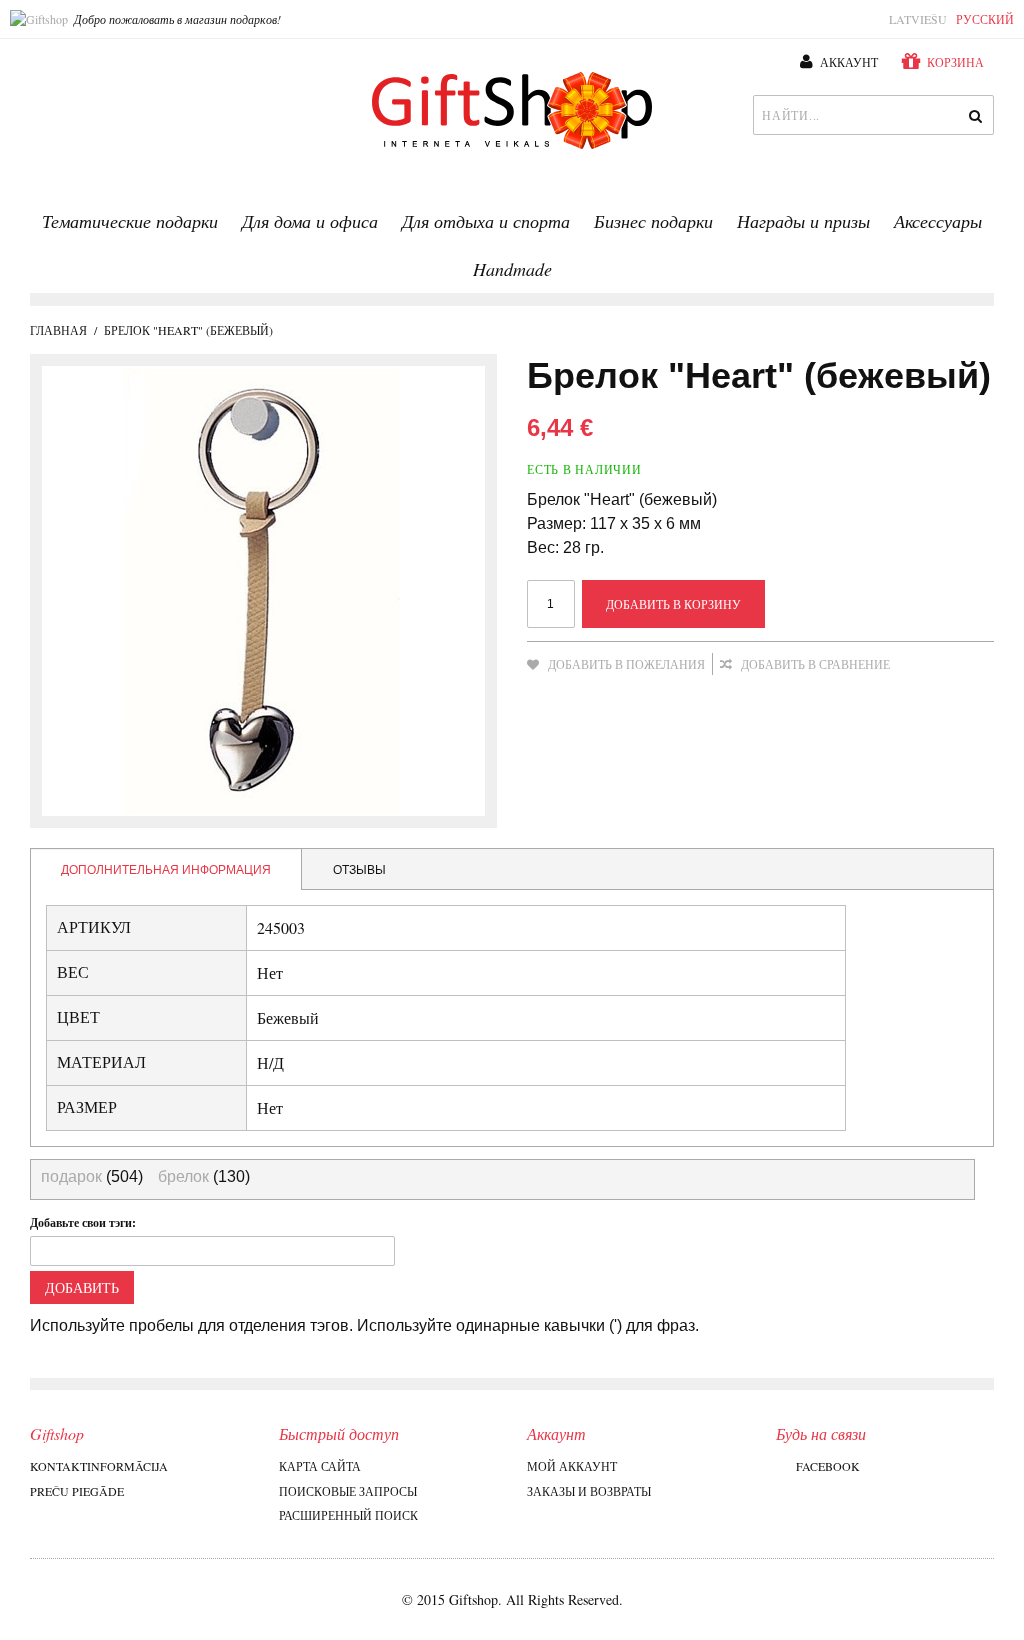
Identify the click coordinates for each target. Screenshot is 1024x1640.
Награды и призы (803, 221)
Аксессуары (938, 221)
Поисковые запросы (348, 1491)
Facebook (828, 1466)
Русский (985, 19)
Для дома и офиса (310, 221)
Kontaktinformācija (99, 1466)
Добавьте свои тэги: (83, 1222)
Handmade (512, 269)
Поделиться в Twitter (627, 696)
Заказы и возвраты (589, 1491)
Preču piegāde (77, 1491)
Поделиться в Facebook (587, 696)
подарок (71, 1176)
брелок (183, 1176)
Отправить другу (547, 696)
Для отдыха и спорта (486, 221)
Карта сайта (320, 1466)
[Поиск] (974, 115)
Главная (58, 330)
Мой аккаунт (572, 1466)
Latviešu (918, 19)
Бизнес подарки (653, 221)
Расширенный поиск (348, 1515)
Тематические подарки (130, 221)
